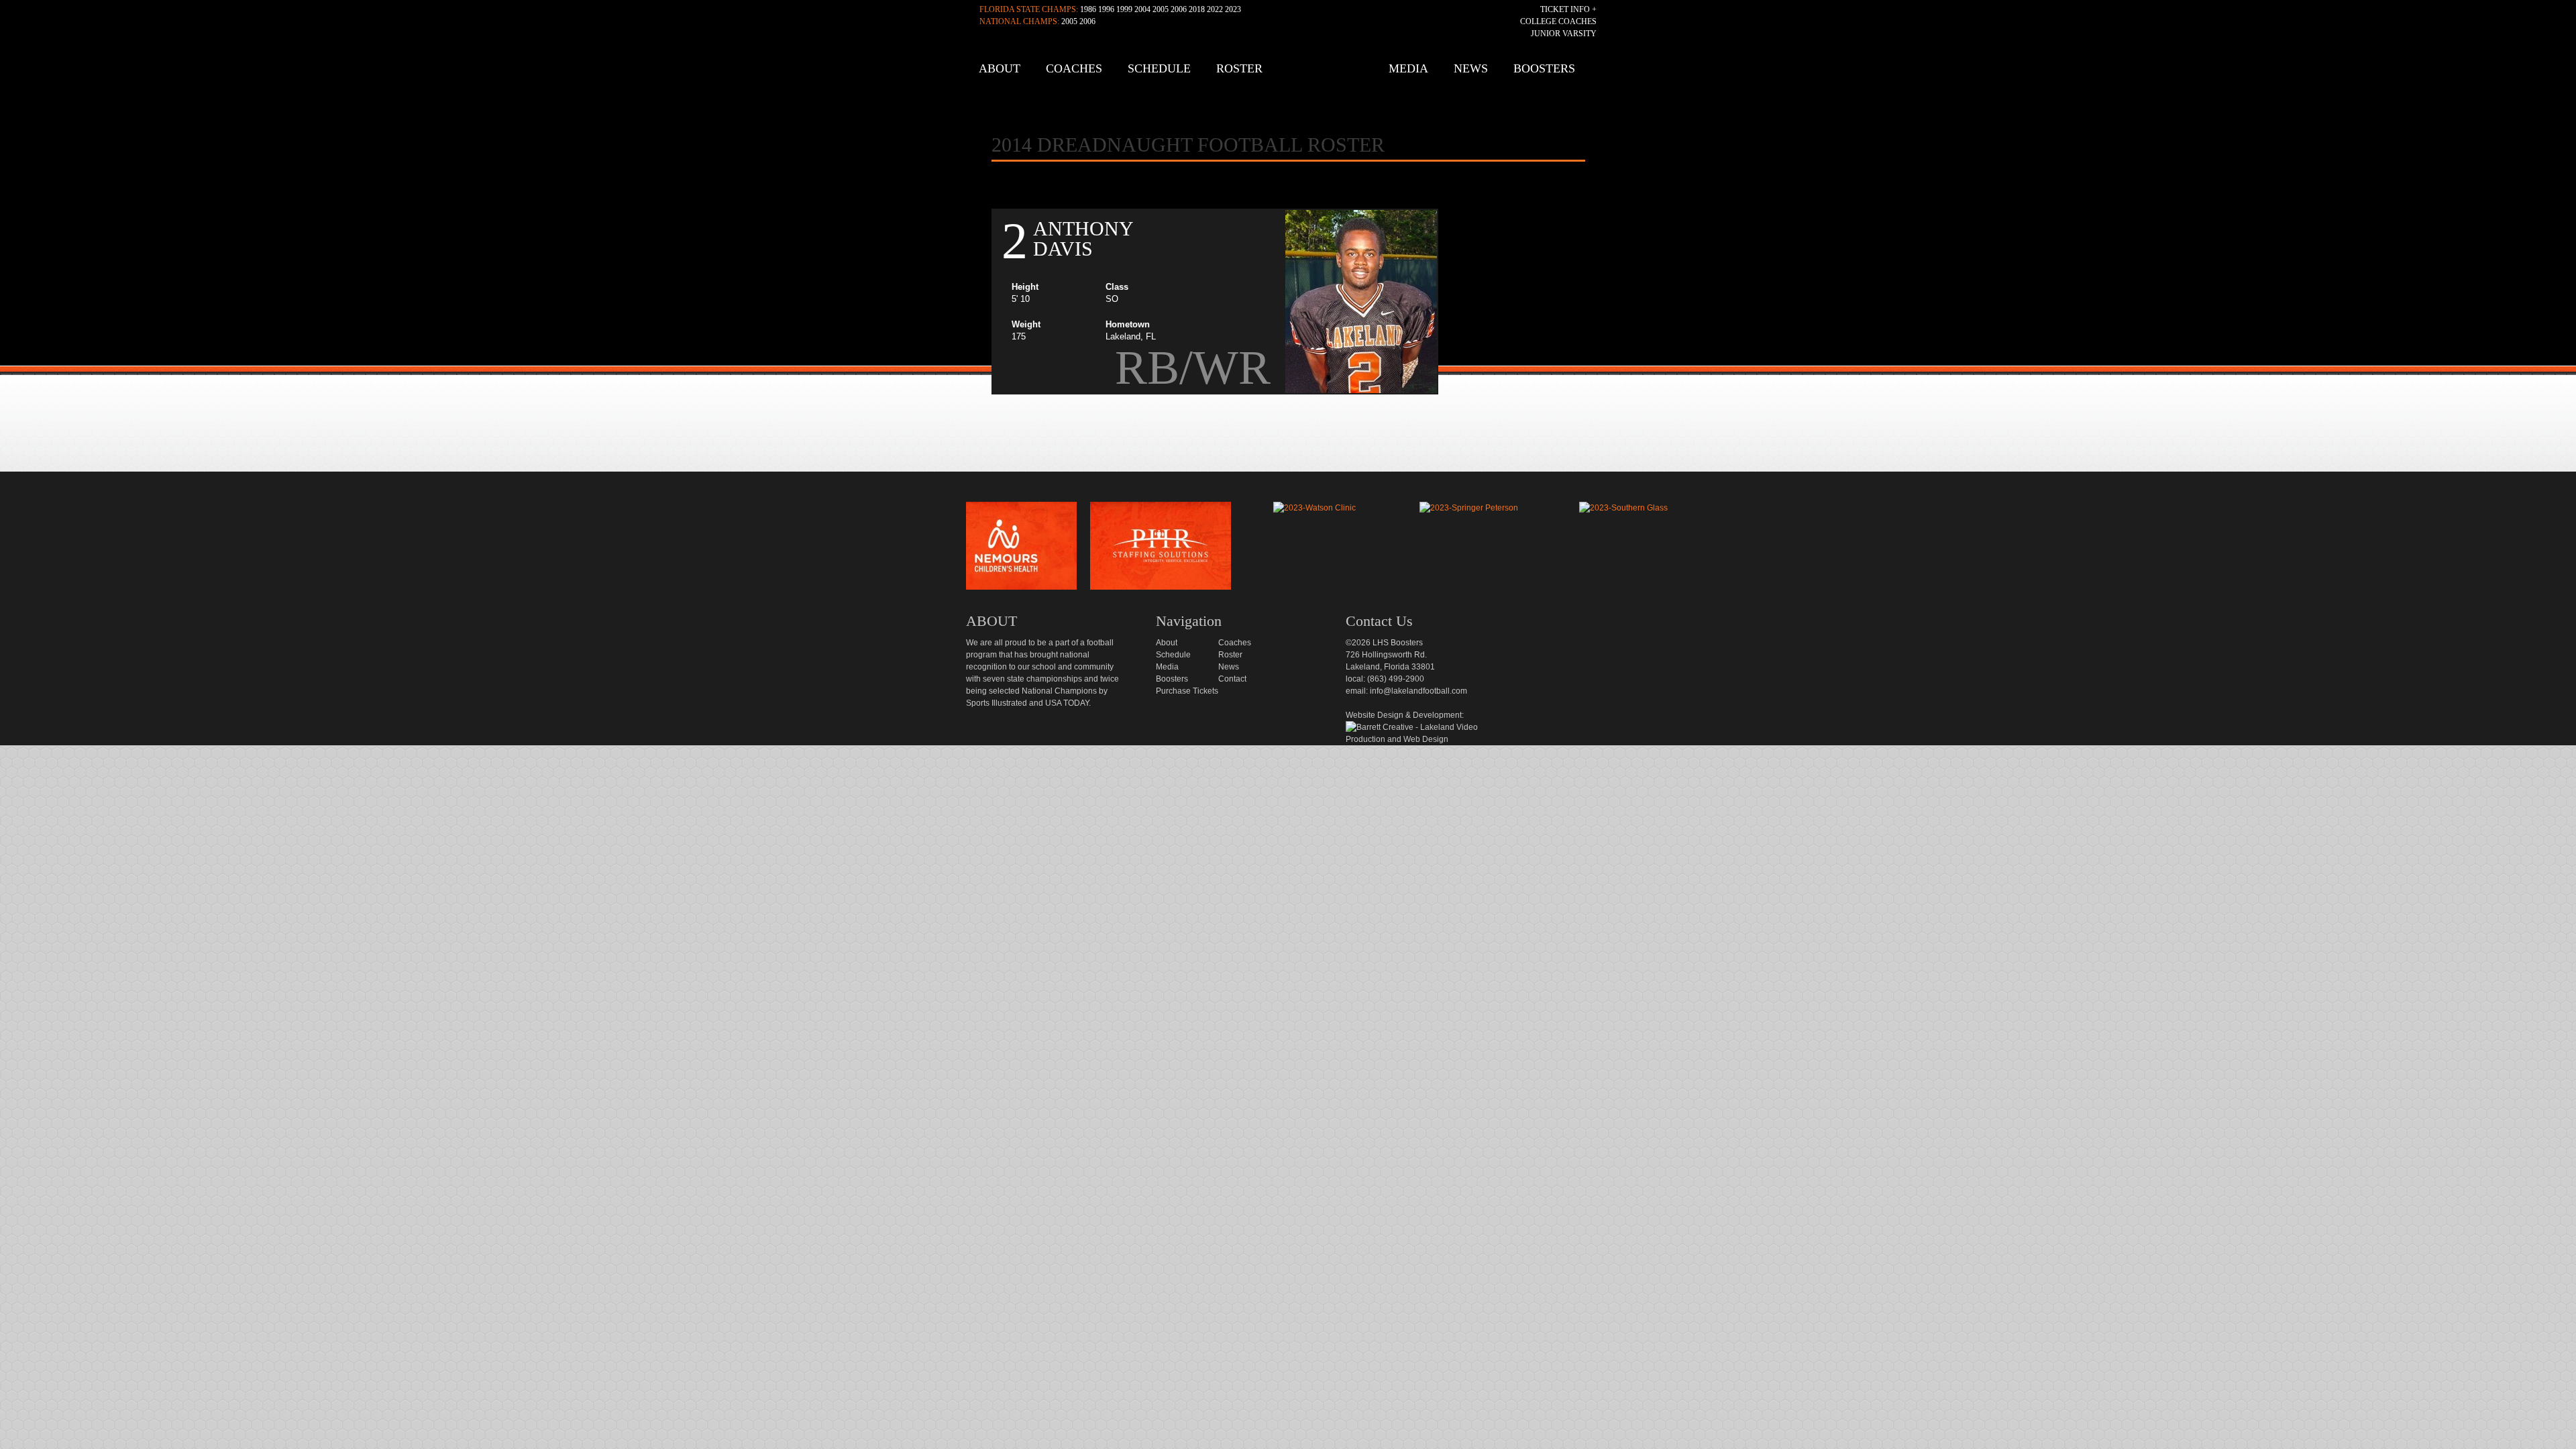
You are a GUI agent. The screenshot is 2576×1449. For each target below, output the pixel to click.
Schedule (1159, 68)
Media (1408, 68)
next (1693, 549)
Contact (1232, 679)
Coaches (1074, 68)
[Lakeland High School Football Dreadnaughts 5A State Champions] (1297, 486)
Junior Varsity (1564, 34)
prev (944, 549)
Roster (1239, 68)
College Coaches (1558, 21)
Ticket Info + (1568, 9)
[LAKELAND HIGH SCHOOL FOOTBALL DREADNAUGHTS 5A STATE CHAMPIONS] (1292, 73)
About (1000, 68)
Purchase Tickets (1187, 691)
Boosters (1544, 68)
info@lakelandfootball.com (1418, 691)
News (1471, 68)
